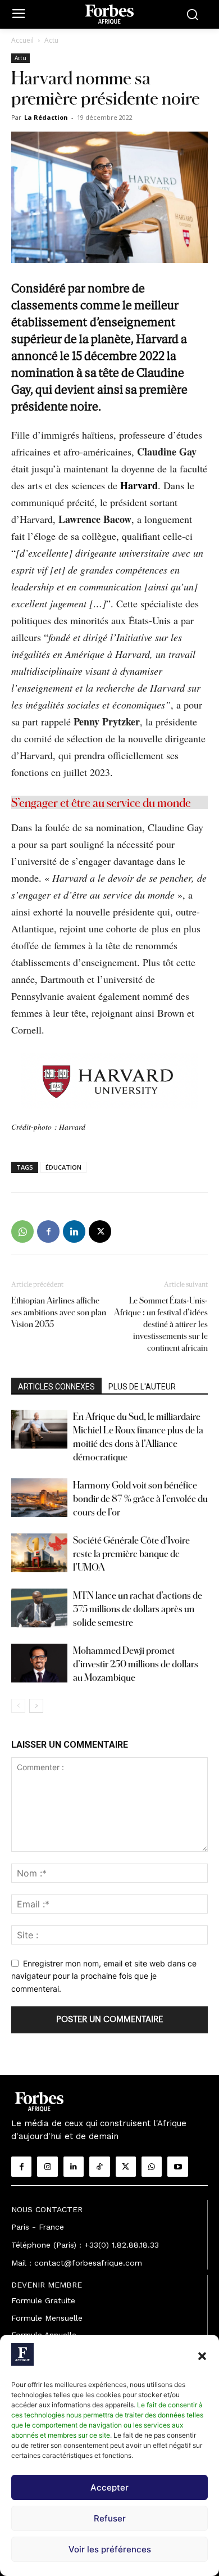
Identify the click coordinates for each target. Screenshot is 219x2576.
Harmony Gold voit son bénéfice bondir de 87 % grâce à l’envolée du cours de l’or (140, 1498)
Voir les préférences (110, 2549)
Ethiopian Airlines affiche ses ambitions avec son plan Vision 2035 (59, 1312)
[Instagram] (47, 2167)
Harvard (139, 485)
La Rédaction (46, 117)
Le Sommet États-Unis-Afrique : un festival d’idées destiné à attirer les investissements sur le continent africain (161, 1324)
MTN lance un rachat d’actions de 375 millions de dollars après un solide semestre (138, 1609)
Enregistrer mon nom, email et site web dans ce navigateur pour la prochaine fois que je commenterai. (104, 1976)
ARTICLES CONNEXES (56, 1387)
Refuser (110, 2518)
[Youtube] (177, 2167)
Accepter (109, 2487)
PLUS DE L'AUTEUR (142, 1387)
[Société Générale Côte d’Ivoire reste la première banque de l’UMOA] (39, 1553)
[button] (202, 2356)
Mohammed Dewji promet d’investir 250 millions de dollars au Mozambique (136, 1664)
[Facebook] (48, 1231)
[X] (100, 1231)
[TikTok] (99, 2167)
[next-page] (36, 1706)
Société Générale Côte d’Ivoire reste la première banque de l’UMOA (131, 1553)
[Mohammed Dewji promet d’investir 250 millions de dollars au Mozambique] (39, 1663)
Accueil (22, 40)
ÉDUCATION (63, 1167)
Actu (51, 40)
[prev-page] (18, 1706)
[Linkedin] (74, 1231)
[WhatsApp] (22, 1231)
